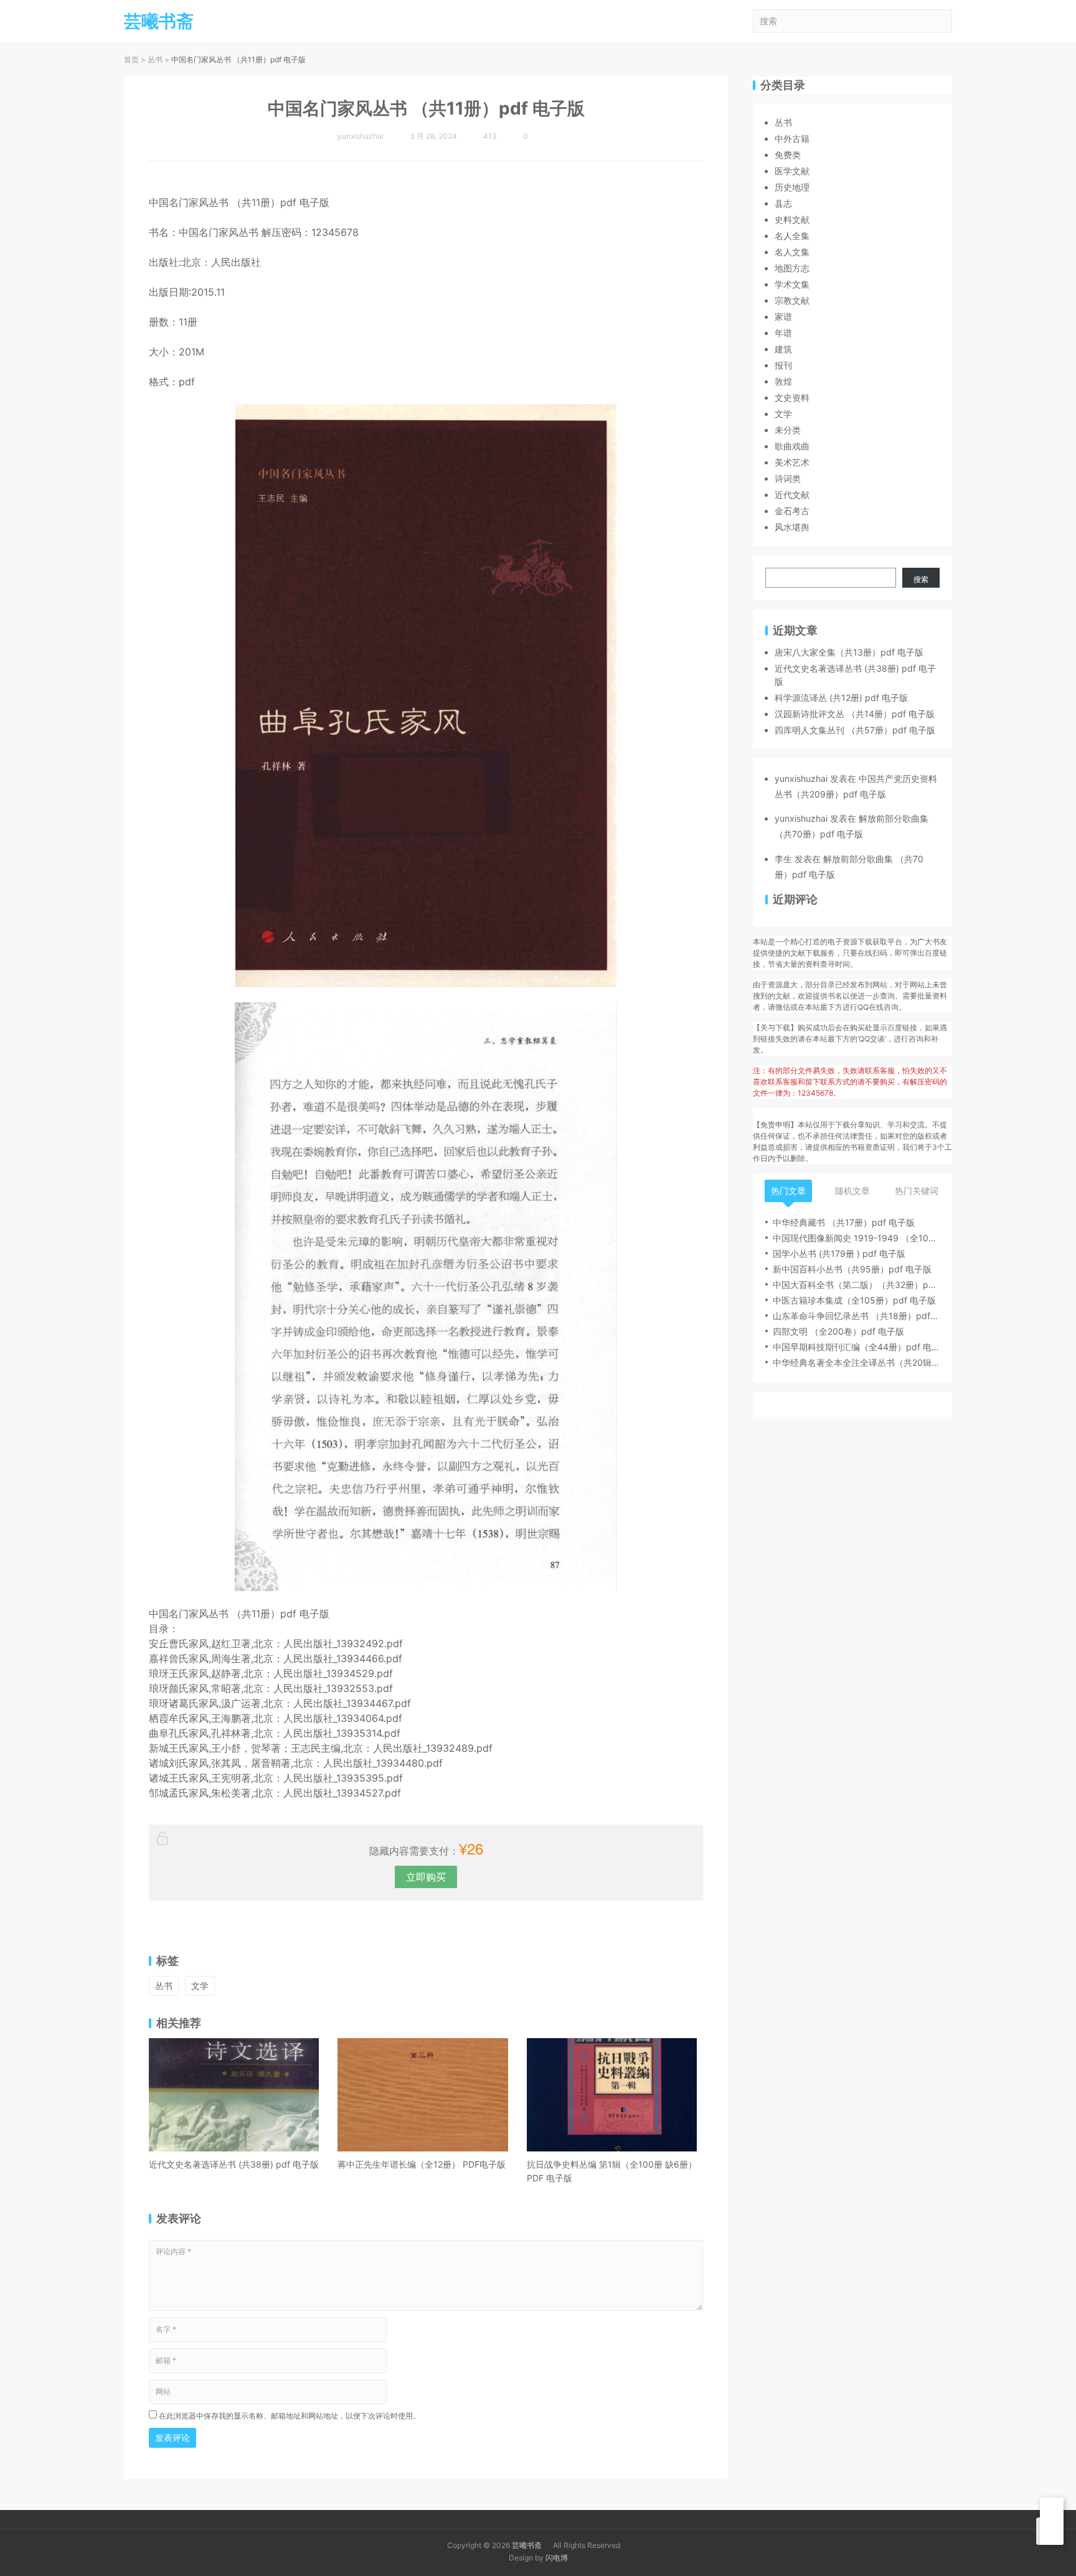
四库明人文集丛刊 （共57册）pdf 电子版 (855, 730)
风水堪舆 (792, 527)
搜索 (921, 579)
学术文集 (792, 284)
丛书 (155, 59)
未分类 (788, 430)
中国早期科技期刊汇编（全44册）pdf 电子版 (856, 1347)
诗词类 (788, 478)
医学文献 (792, 171)
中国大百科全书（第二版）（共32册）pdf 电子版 (856, 1285)
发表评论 (172, 2437)
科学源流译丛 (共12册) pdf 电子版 (841, 698)
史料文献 (792, 219)
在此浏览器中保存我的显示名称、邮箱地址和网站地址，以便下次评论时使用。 (290, 2416)
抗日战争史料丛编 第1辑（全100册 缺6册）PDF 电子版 (612, 2171)
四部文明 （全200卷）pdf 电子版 (838, 1331)
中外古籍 (792, 139)
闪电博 (557, 2558)
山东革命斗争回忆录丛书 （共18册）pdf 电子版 (856, 1316)
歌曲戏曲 (792, 446)
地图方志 (792, 268)
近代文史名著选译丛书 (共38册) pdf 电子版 (234, 2164)
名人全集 (792, 236)
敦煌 (783, 381)
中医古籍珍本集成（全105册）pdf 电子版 (854, 1300)
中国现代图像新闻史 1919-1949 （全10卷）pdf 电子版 (856, 1238)
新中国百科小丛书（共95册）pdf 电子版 (852, 1269)
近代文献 (792, 495)
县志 (783, 203)
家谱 (783, 317)
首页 (131, 59)
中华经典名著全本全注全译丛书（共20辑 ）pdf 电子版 (856, 1362)
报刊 (783, 365)
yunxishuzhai (801, 778)
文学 (200, 1986)
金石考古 (792, 511)
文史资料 (792, 397)
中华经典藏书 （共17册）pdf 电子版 (844, 1222)
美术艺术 (792, 462)
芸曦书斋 (527, 2545)
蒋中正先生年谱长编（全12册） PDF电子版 (422, 2164)
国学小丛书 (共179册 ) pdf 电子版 (839, 1253)
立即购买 (426, 1877)
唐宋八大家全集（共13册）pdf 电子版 (849, 652)
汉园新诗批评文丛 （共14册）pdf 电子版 (855, 714)
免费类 (788, 155)
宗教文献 (792, 300)
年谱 (783, 333)
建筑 (783, 349)
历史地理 (792, 187)
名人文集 (792, 252)
